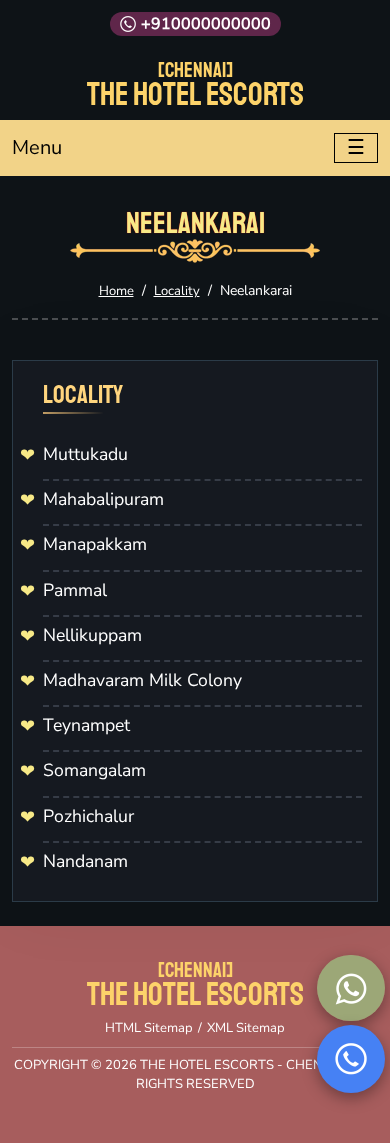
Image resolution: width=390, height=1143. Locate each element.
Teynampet (86, 725)
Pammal (75, 590)
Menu (37, 147)
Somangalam (94, 770)
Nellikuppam (92, 635)
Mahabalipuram (103, 499)
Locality (177, 291)
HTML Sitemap (149, 1028)
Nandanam (85, 861)
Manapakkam (95, 544)
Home (116, 291)
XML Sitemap (246, 1028)
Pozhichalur (88, 816)
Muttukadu (85, 454)
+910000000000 (206, 24)
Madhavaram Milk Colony (142, 680)
